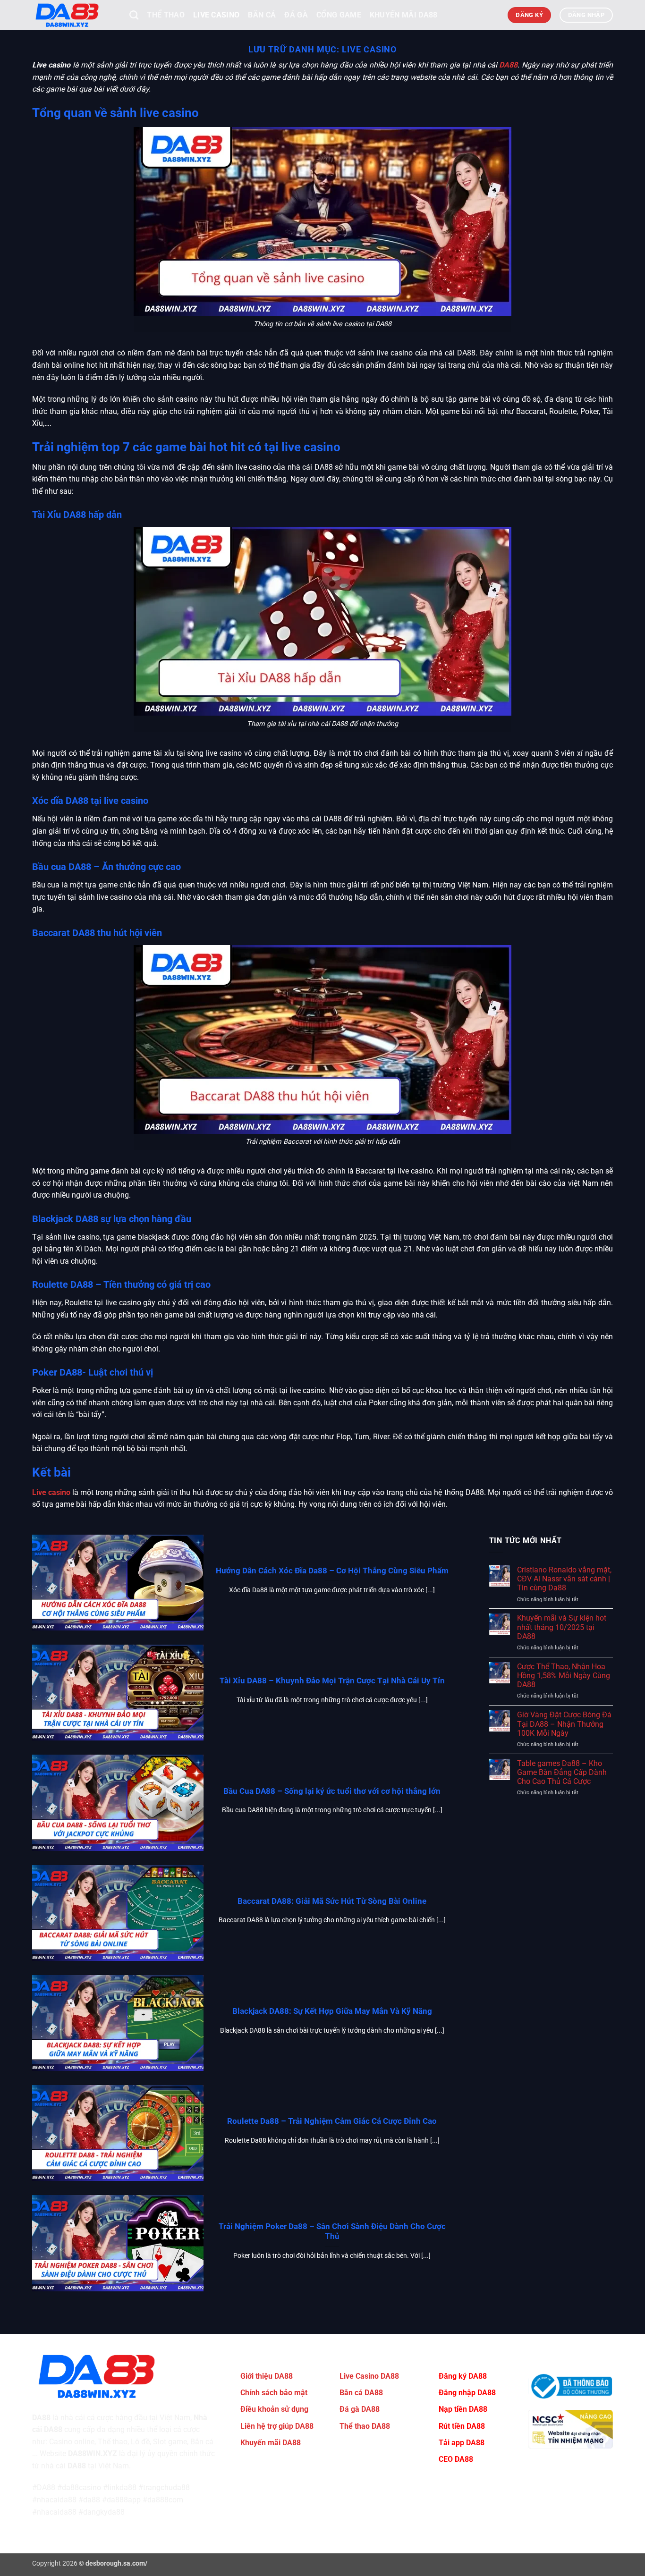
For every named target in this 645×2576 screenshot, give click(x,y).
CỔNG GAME (339, 15)
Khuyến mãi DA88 (271, 2443)
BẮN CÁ (262, 15)
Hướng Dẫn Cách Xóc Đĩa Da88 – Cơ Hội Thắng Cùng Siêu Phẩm (332, 1571)
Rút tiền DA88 (462, 2426)
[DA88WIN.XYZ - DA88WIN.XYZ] (74, 15)
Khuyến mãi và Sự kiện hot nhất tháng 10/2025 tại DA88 (562, 1627)
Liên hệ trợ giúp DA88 (277, 2426)
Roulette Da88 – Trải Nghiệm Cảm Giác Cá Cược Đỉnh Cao (332, 2121)
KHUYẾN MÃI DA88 (404, 15)
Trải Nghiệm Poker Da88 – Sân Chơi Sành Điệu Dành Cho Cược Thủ (332, 2232)
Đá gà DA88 (360, 2409)
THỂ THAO (166, 15)
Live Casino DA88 (369, 2376)
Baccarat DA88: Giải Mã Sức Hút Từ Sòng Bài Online (332, 1901)
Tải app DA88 (462, 2443)
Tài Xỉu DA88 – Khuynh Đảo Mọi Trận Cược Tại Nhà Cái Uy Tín (332, 1681)
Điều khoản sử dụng (274, 2409)
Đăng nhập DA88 (467, 2393)
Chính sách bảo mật (274, 2393)
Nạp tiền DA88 (463, 2409)
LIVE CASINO (216, 15)
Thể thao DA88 (365, 2426)
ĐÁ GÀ (296, 15)
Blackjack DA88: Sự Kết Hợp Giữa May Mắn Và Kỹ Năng (332, 2011)
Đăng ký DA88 (463, 2376)
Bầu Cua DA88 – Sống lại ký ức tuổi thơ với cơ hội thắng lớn (332, 1791)
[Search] (134, 15)
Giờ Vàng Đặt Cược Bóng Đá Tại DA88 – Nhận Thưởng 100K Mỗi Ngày (564, 1724)
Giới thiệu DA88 (267, 2376)
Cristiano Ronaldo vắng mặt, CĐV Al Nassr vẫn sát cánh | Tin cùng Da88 (564, 1579)
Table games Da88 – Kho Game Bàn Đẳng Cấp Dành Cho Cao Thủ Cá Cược (562, 1772)
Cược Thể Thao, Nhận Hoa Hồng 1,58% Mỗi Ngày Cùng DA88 (564, 1676)
